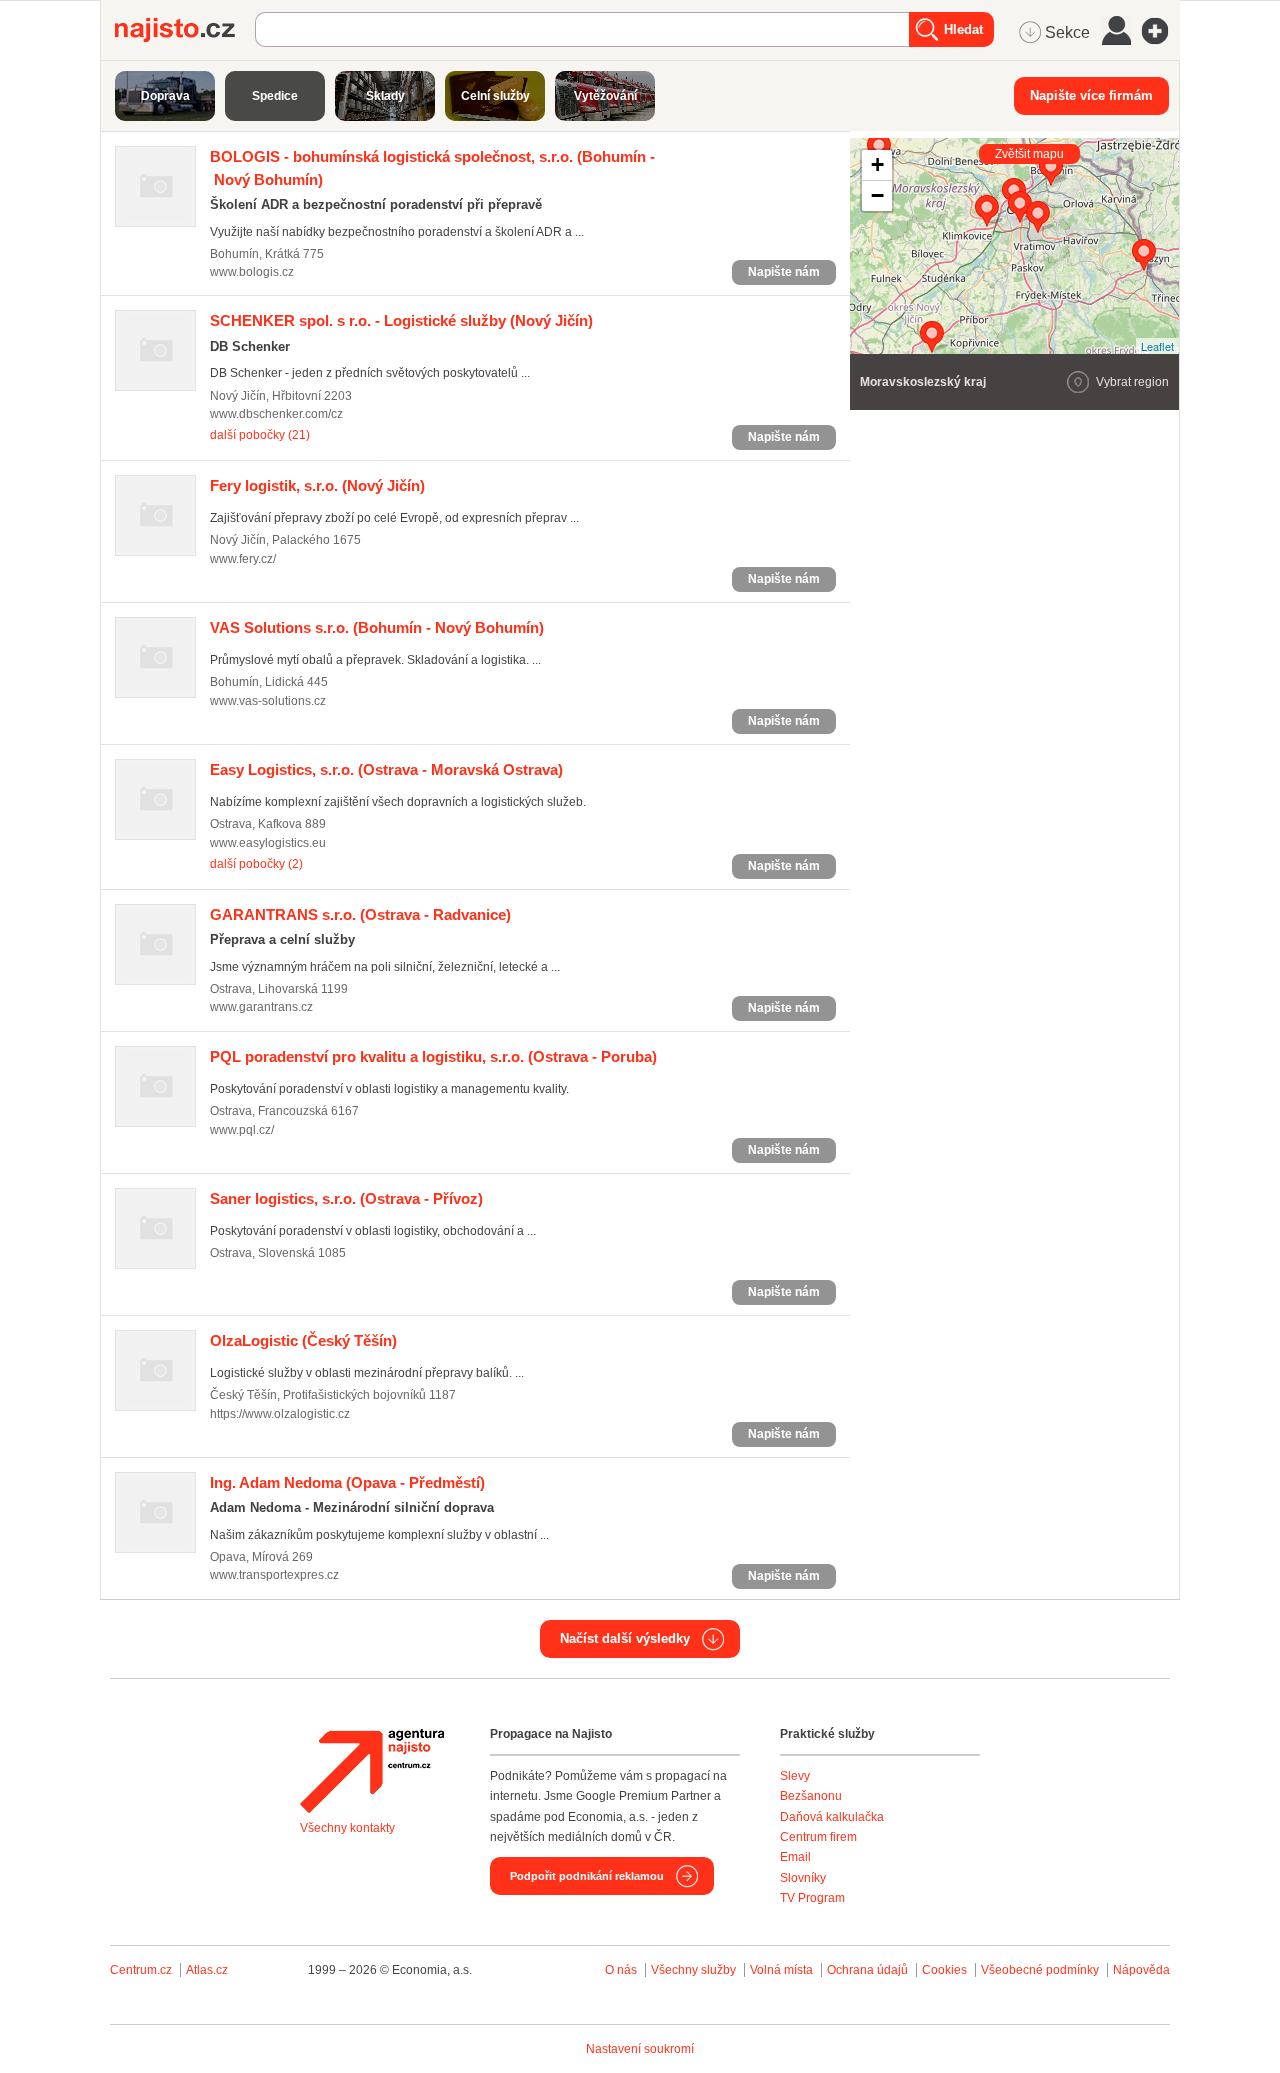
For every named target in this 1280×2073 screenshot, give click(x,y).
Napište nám (784, 272)
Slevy (795, 1776)
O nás (621, 1970)
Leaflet (1157, 346)
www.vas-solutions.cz (268, 701)
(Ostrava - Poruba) (433, 1056)
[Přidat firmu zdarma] (1161, 31)
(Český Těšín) (303, 1340)
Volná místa (781, 1970)
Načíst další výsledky (625, 1638)
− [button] (877, 195)
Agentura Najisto (372, 1771)
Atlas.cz (207, 1970)
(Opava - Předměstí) (347, 1482)
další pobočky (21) (260, 435)
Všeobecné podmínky (1040, 1970)
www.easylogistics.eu (268, 843)
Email (795, 1857)
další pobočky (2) (256, 864)
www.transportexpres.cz (274, 1575)
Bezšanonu (811, 1796)
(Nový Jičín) (401, 320)
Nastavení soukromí (640, 2049)
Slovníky (803, 1878)
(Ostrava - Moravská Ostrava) (386, 769)
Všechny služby (695, 1970)
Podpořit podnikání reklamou (587, 1876)
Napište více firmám (1091, 95)
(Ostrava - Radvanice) (360, 914)
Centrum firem (818, 1837)
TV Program (812, 1898)
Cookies (944, 1970)
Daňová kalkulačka (832, 1817)
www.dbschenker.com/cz (276, 414)
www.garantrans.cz (261, 1007)
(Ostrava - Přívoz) (346, 1198)
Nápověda (1141, 1970)
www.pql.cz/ (242, 1130)
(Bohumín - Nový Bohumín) (377, 627)
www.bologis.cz (252, 272)
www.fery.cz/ (243, 559)
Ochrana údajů (867, 1970)
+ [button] (877, 164)
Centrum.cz (141, 1970)
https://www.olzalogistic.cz (280, 1414)
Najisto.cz (185, 30)
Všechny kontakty (347, 1828)
